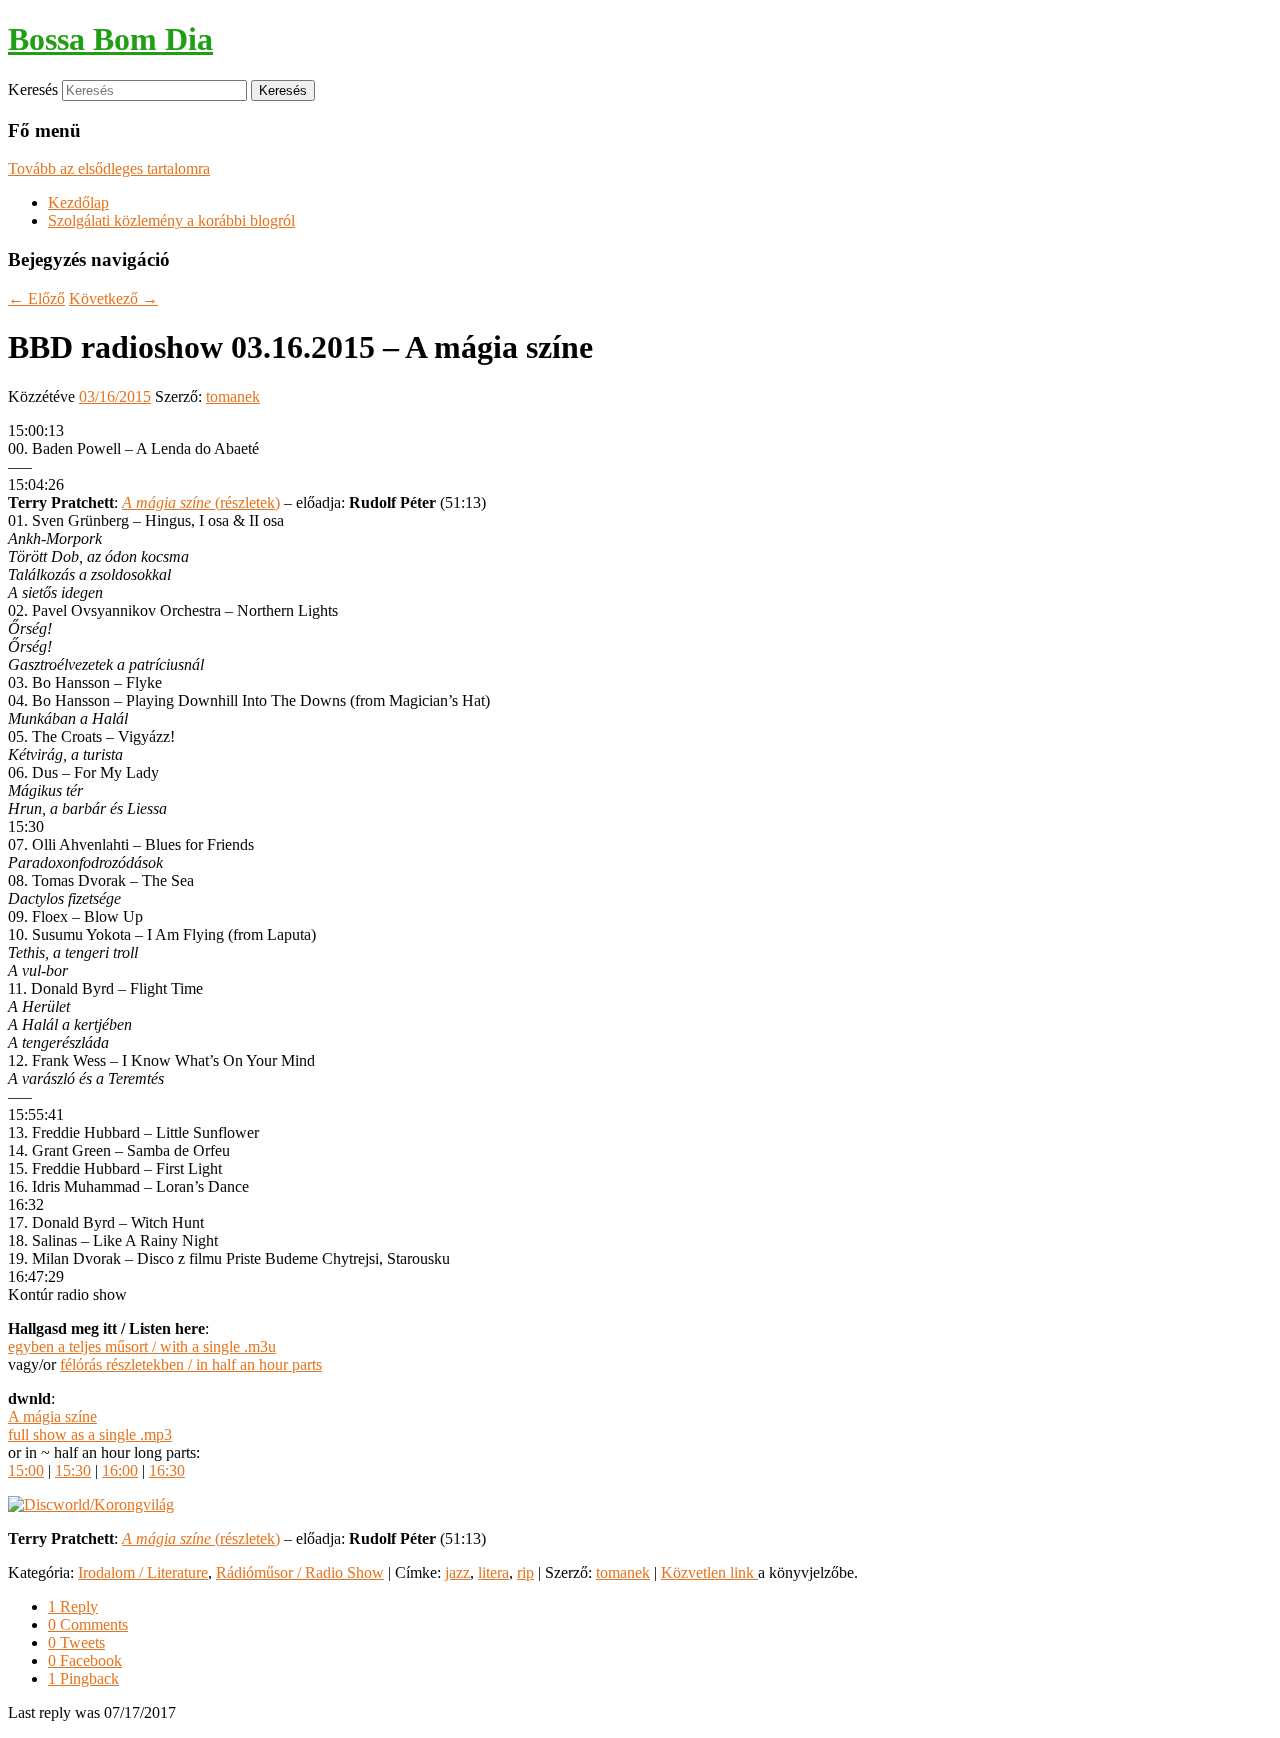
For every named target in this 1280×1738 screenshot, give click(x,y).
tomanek (233, 396)
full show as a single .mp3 (90, 1434)
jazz (457, 1572)
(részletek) (201, 502)
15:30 (73, 1470)
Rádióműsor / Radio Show (300, 1572)
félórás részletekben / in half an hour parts (191, 1364)
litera (493, 1572)
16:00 (120, 1470)
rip (525, 1572)
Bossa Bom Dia (110, 39)
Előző (36, 298)
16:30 (167, 1470)
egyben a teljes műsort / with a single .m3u (142, 1346)
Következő (113, 298)
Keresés (33, 89)
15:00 (26, 1470)
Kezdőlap (78, 202)
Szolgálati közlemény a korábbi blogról (171, 220)
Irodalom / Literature (143, 1572)
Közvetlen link (709, 1572)
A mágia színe (52, 1416)
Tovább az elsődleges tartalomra (109, 168)
